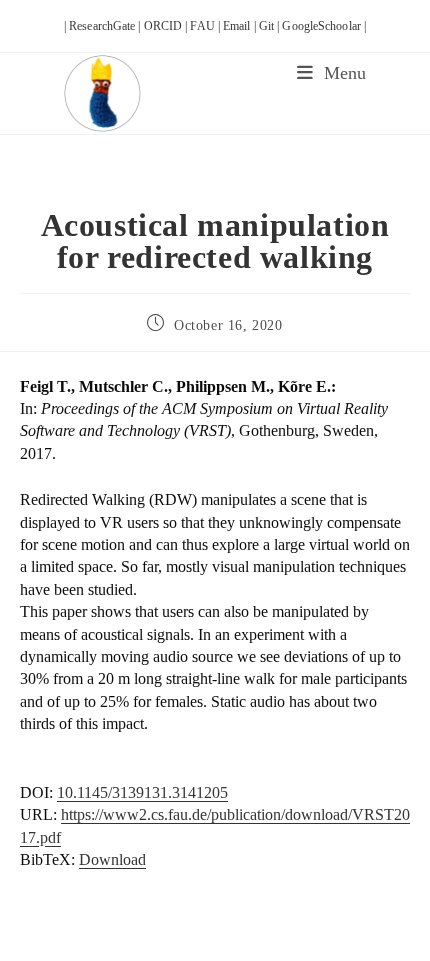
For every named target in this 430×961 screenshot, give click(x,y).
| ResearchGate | (104, 26)
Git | (271, 26)
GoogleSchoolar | (324, 26)
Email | (241, 26)
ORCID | (167, 26)
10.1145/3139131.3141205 (142, 792)
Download (112, 859)
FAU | (206, 26)
